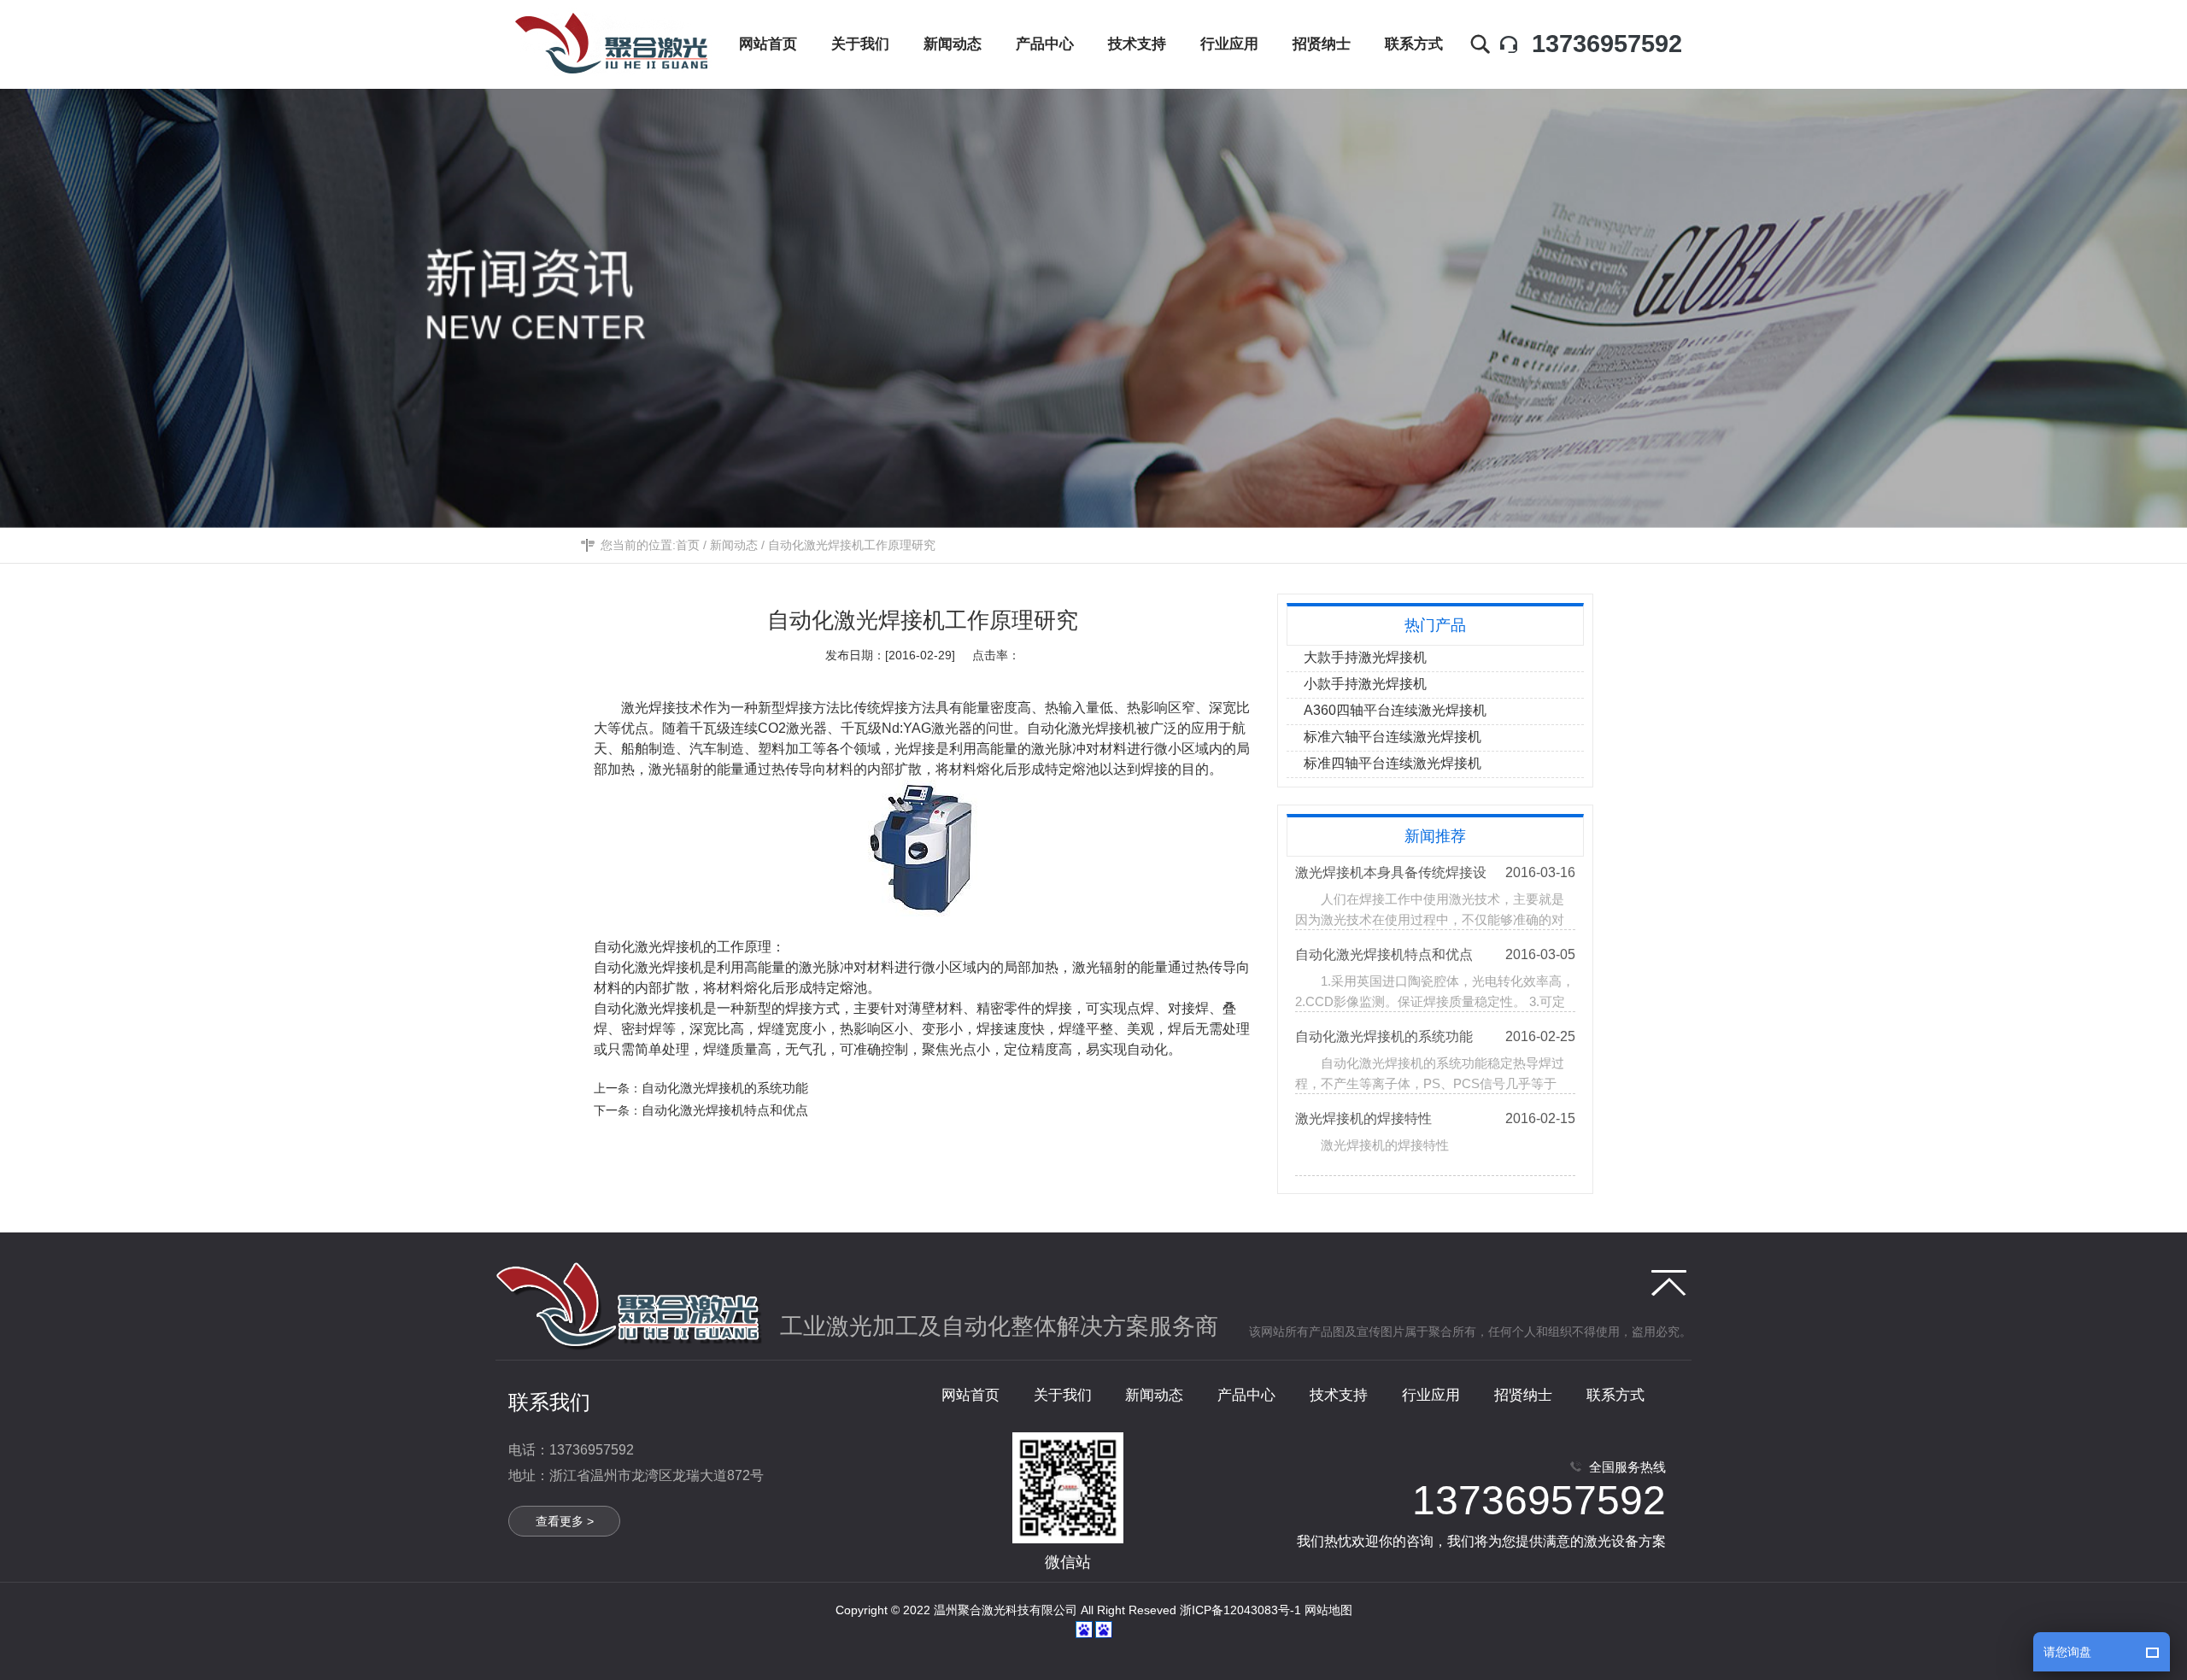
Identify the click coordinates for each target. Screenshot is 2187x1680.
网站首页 (970, 1395)
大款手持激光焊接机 (1365, 657)
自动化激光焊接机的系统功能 (725, 1088)
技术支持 (1339, 1395)
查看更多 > (565, 1521)
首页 (688, 545)
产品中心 (1246, 1395)
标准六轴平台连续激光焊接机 (1393, 737)
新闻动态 (734, 545)
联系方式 (1615, 1395)
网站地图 (1328, 1610)
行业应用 (1431, 1395)
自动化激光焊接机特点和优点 (725, 1110)
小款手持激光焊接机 (1365, 684)
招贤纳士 (1523, 1395)
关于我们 (1063, 1395)
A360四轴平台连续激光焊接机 (1395, 710)
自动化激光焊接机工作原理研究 (852, 545)
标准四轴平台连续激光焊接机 (1393, 763)
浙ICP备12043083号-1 (1240, 1610)
